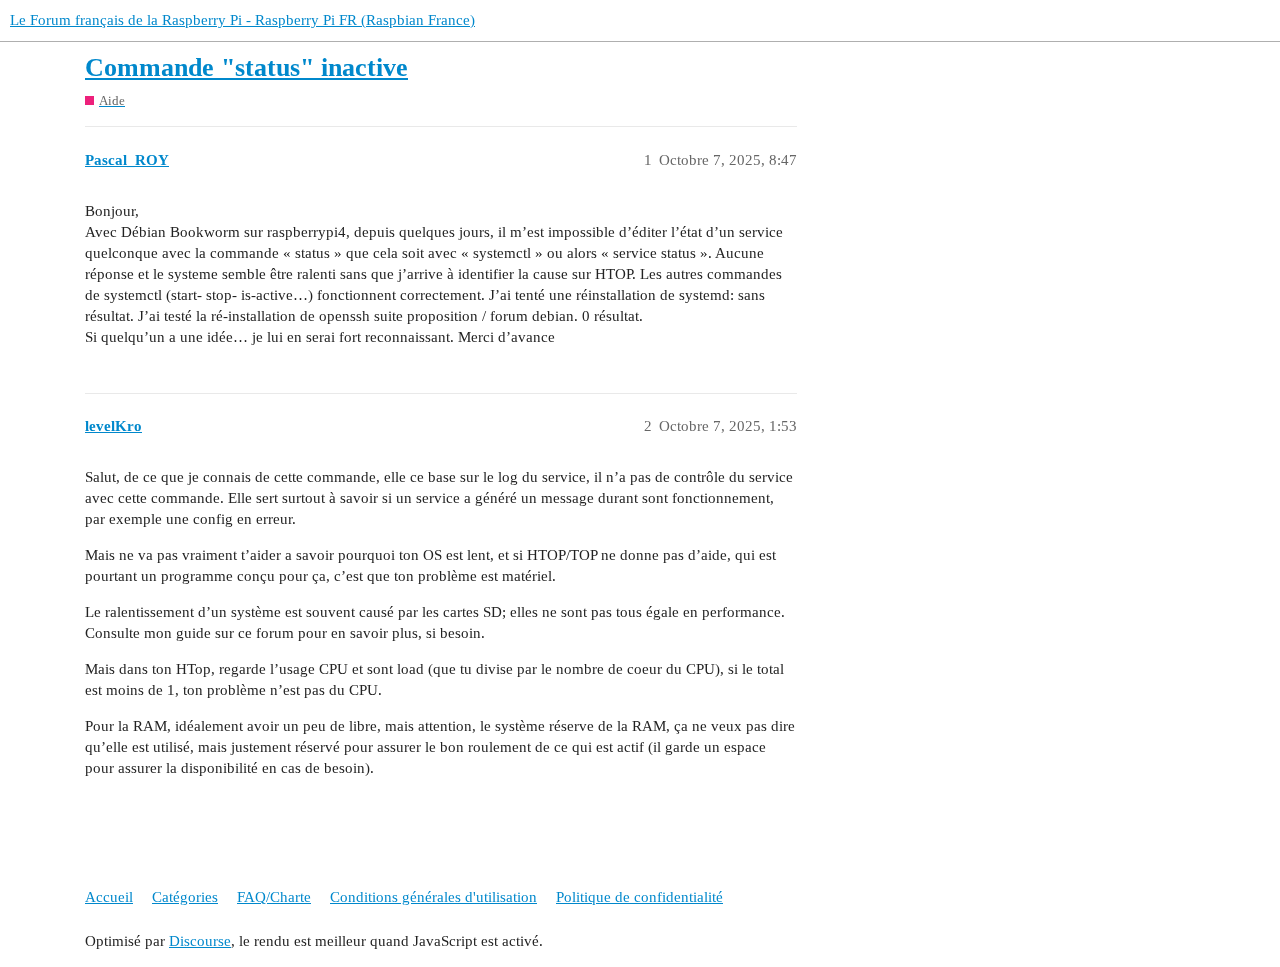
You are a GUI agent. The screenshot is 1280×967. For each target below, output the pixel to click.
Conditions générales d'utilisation (433, 897)
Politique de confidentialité (639, 897)
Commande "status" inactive (246, 67)
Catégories (185, 897)
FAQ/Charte (274, 897)
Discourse (200, 941)
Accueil (109, 897)
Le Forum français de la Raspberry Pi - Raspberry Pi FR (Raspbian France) (242, 20)
